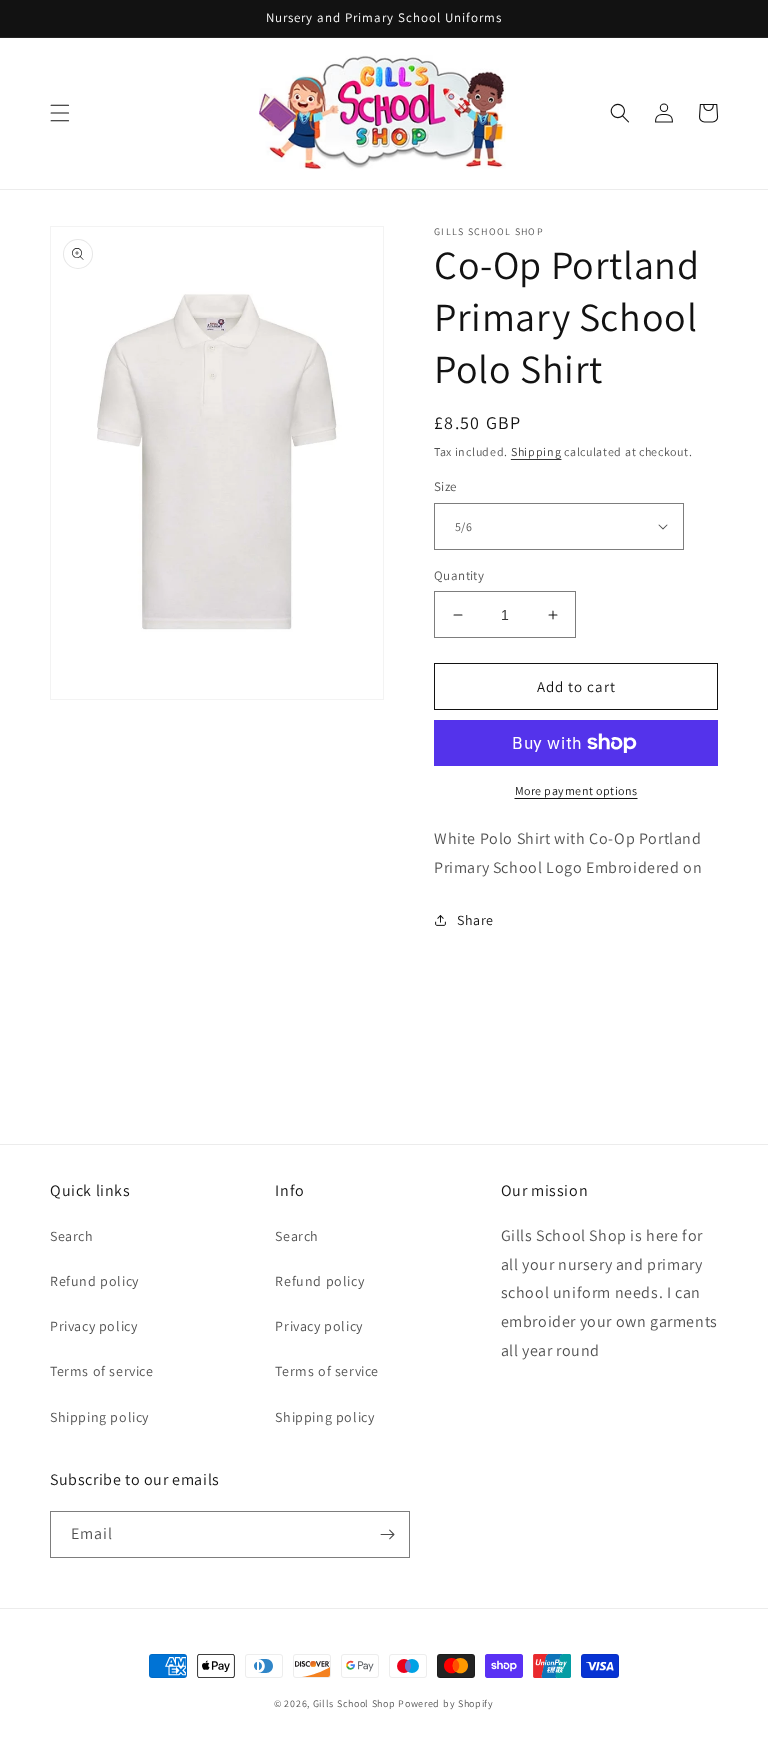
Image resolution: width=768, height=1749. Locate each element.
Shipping (536, 451)
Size (445, 486)
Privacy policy (93, 1326)
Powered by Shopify (446, 1703)
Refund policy (94, 1281)
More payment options (576, 790)
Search (72, 1236)
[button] (60, 113)
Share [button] (475, 920)
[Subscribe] (387, 1534)
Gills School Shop (354, 1703)
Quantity (459, 575)
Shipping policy (99, 1417)
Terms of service (102, 1371)
